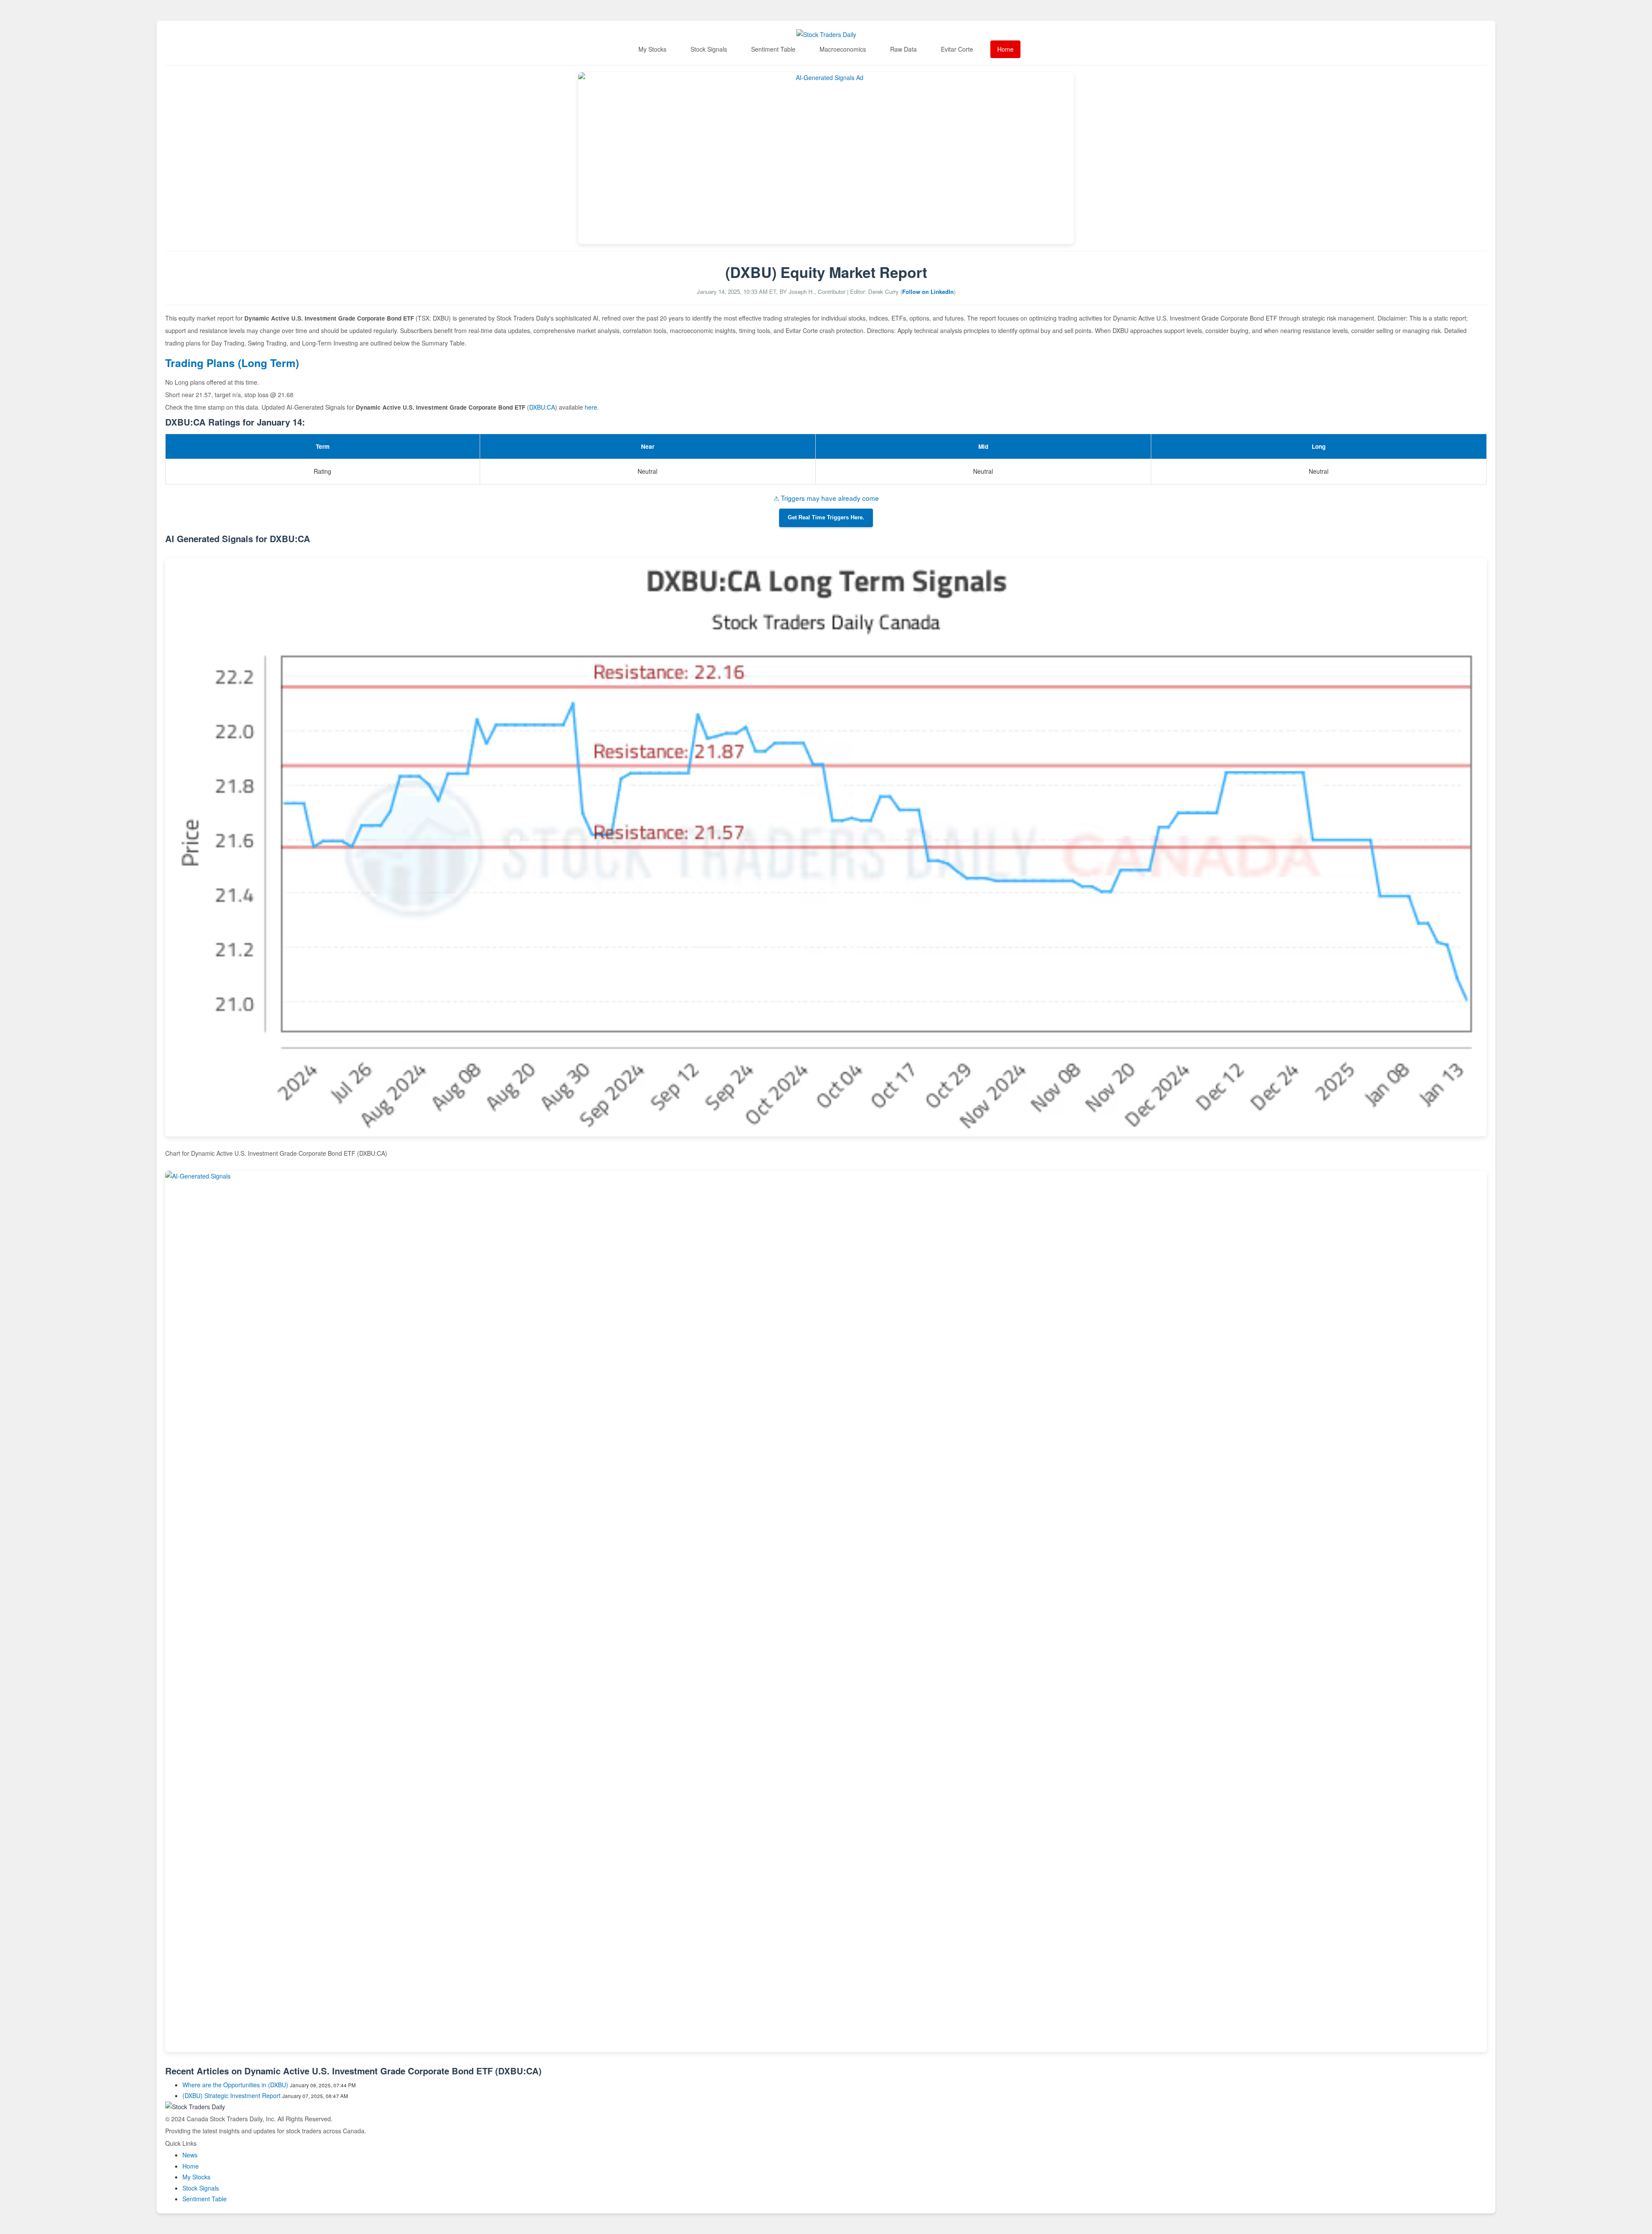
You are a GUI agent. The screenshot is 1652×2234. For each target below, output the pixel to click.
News (190, 2155)
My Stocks (652, 49)
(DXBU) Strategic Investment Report (231, 2095)
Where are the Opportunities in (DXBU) (235, 2085)
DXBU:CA (542, 407)
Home (1005, 49)
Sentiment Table (773, 49)
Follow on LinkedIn (928, 292)
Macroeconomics (843, 49)
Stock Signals (709, 49)
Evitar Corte (957, 49)
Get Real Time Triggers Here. (826, 518)
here (591, 407)
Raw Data (903, 49)
